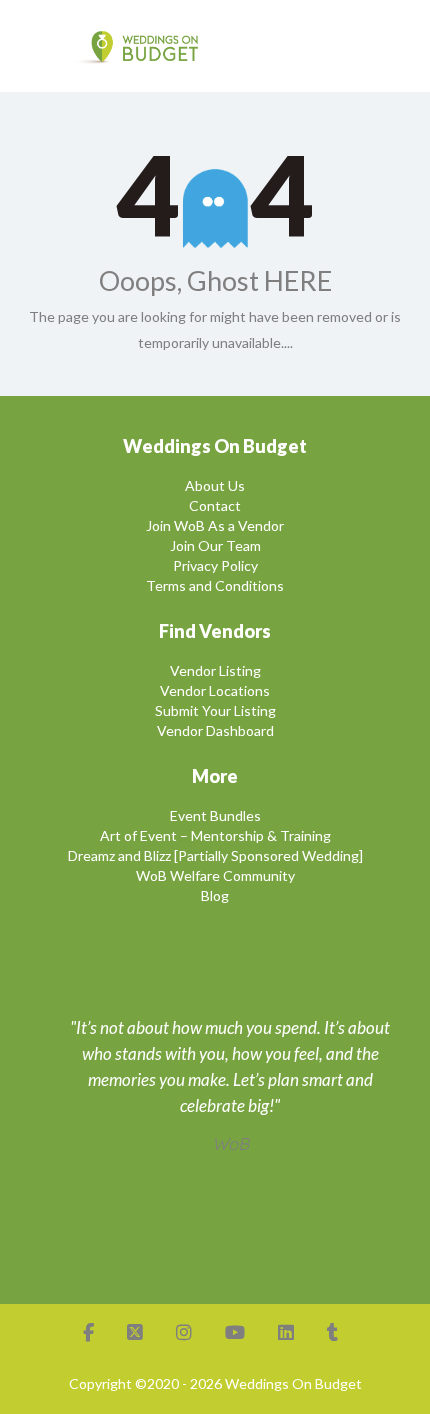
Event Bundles (215, 815)
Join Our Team (215, 545)
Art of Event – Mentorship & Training (215, 835)
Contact (215, 505)
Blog (215, 895)
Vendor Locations (215, 690)
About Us (215, 485)
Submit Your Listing (215, 710)
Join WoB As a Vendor (215, 525)
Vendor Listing (215, 670)
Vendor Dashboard (215, 730)
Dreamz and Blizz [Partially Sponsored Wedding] (215, 855)
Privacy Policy (215, 565)
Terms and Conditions (215, 585)
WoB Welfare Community (215, 875)
